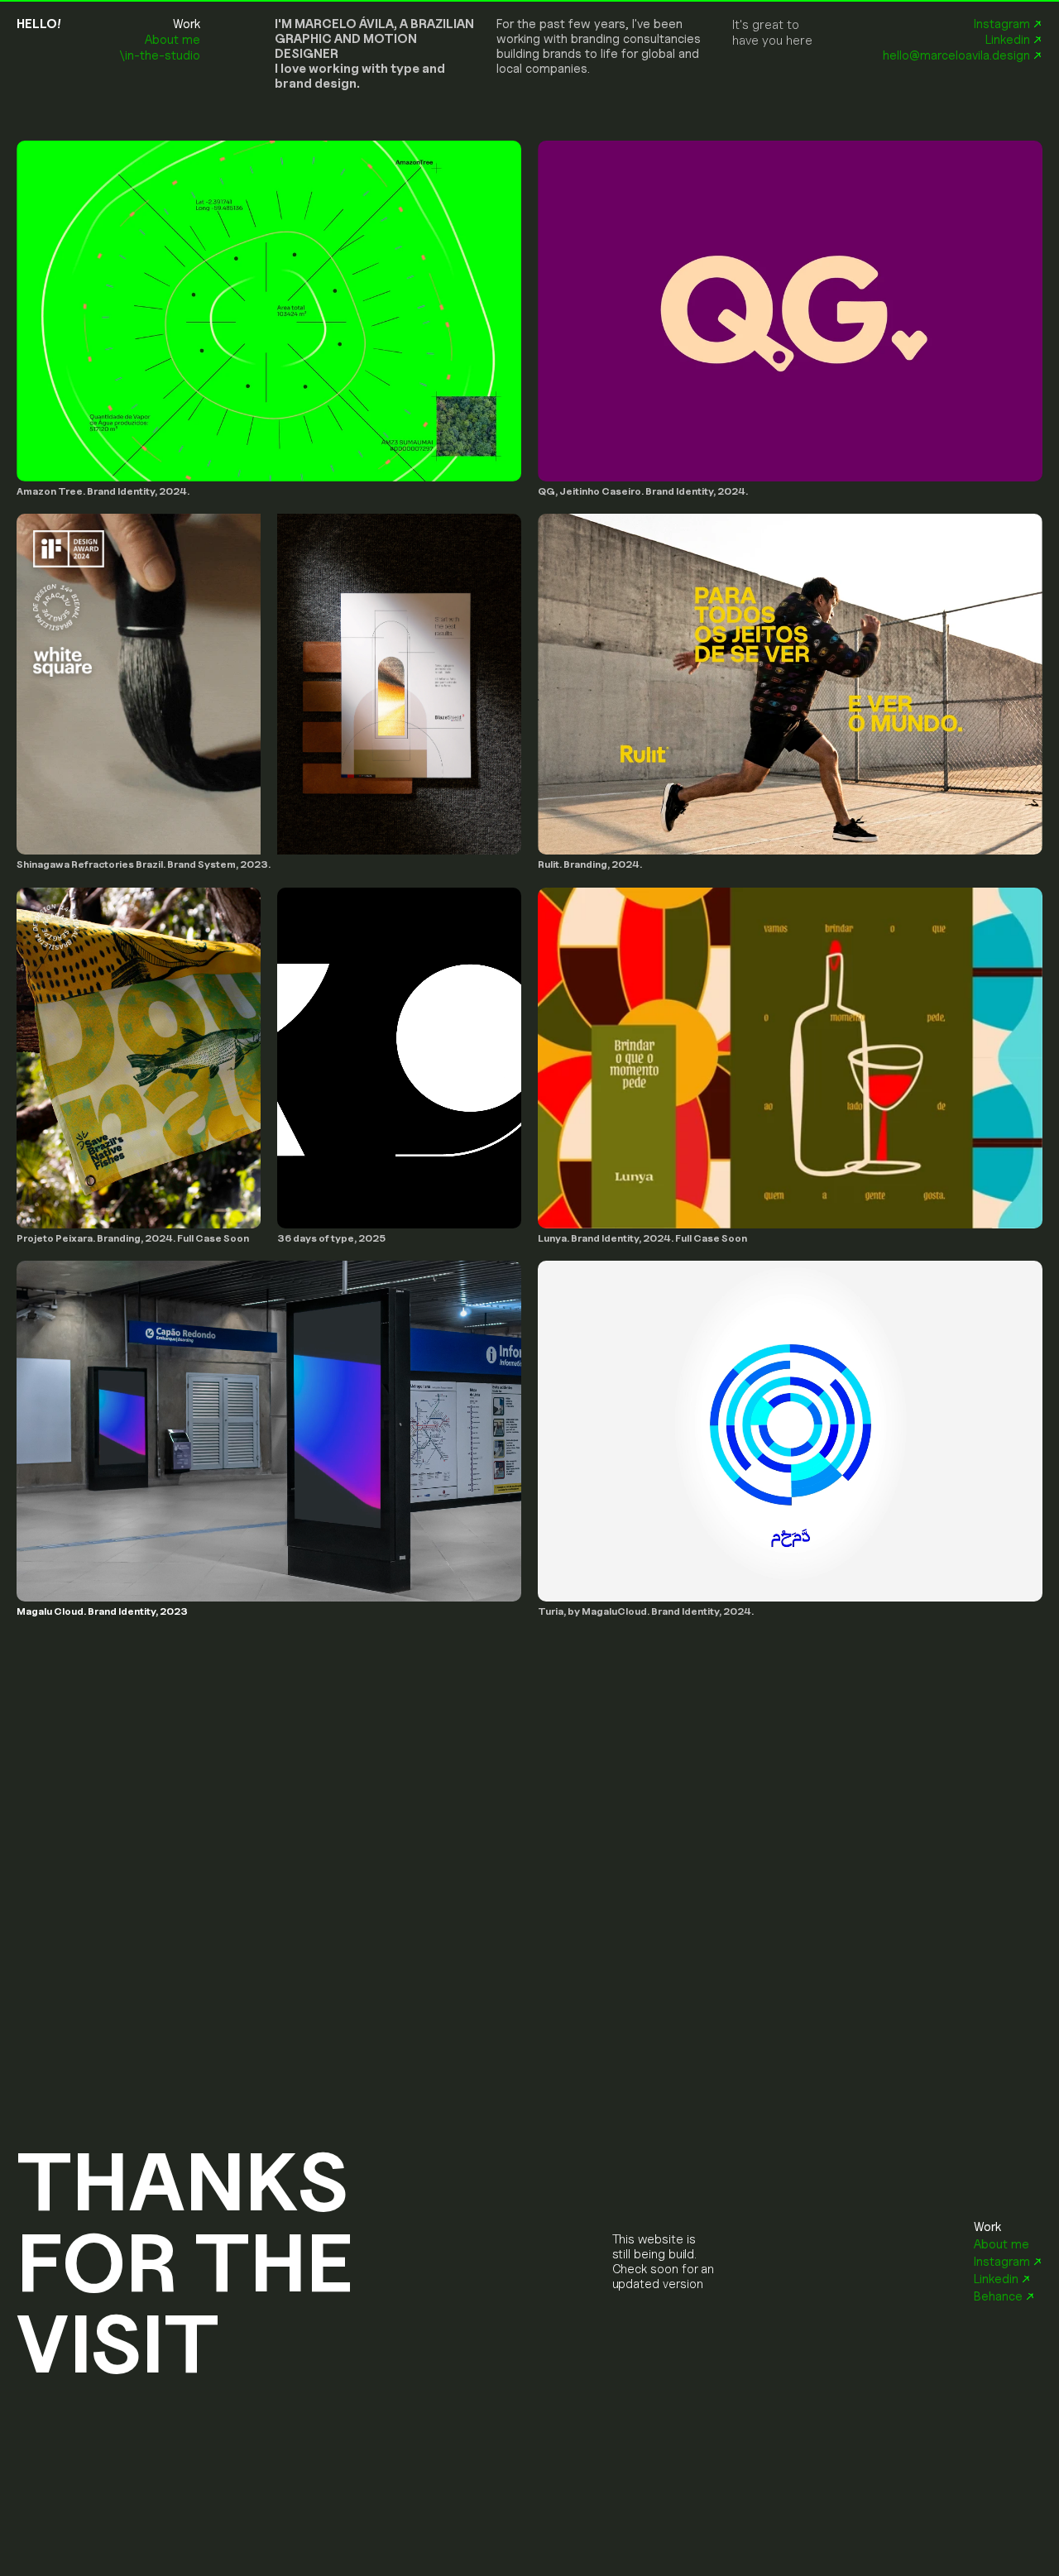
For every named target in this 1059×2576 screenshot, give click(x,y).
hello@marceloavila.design (955, 55)
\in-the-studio (160, 55)
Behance (998, 2296)
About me (173, 40)
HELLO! (39, 24)
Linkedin (1008, 40)
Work (187, 24)
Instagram (1002, 24)
